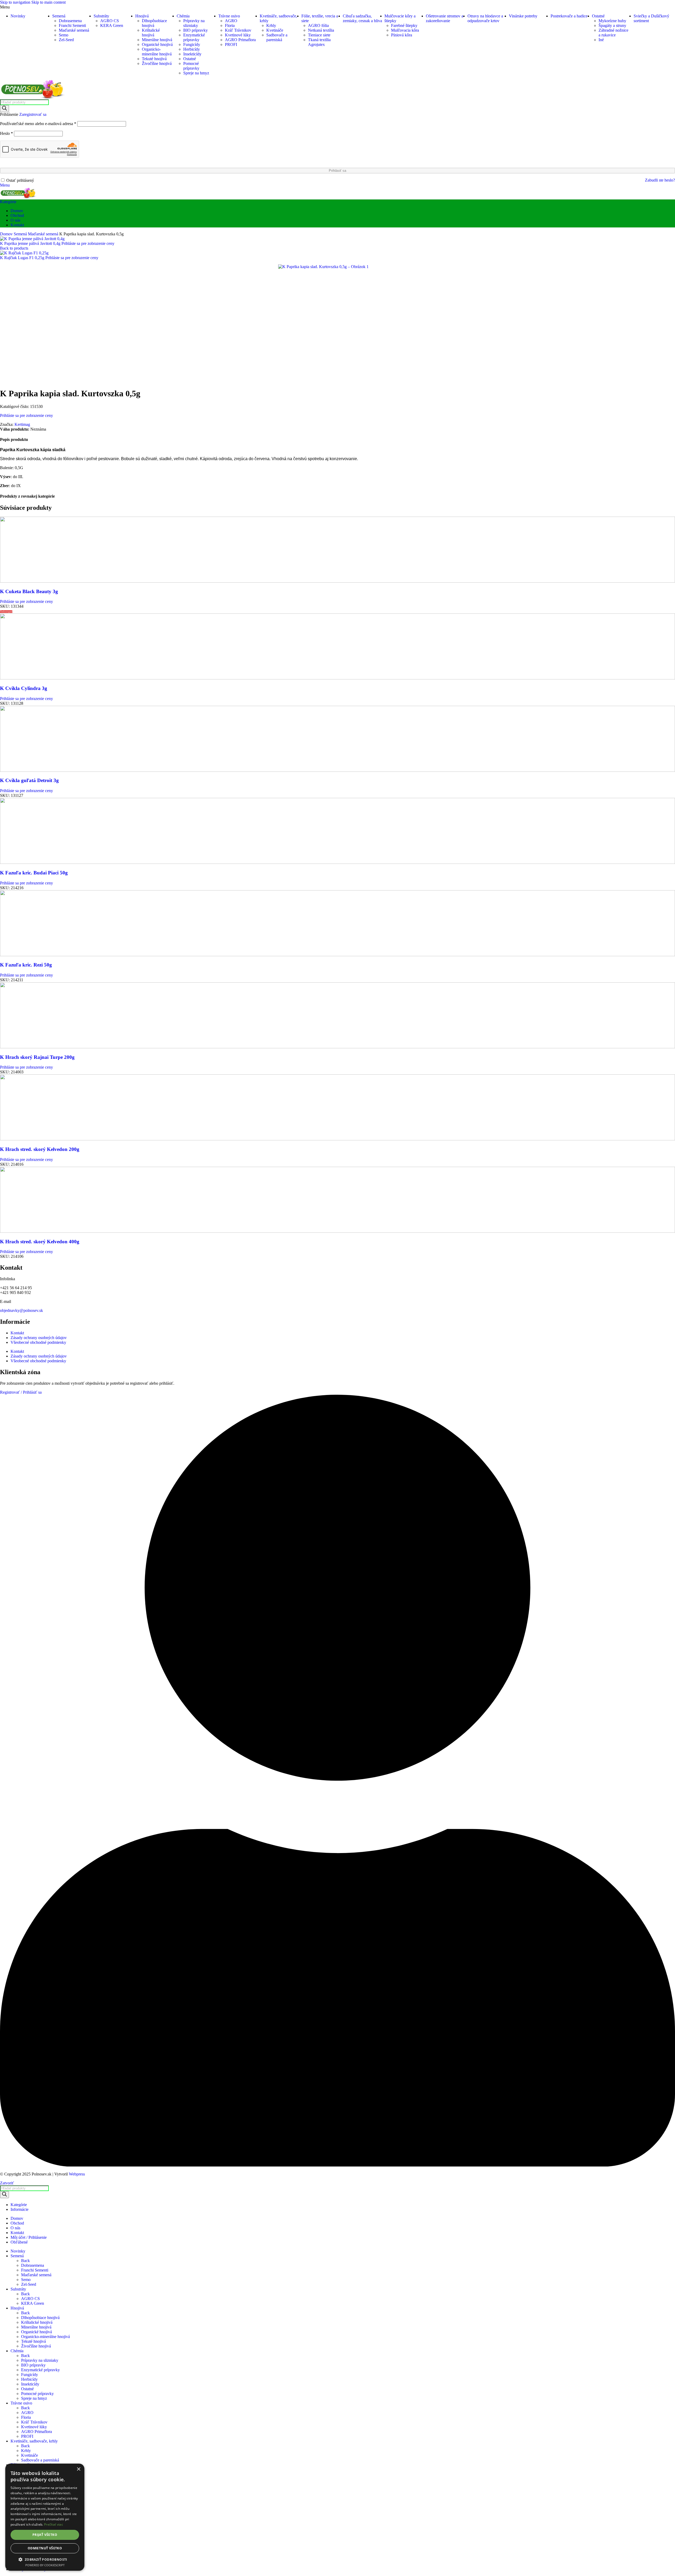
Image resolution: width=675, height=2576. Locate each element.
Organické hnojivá (157, 44)
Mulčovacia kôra (405, 30)
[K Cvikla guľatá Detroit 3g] (337, 770)
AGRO (231, 21)
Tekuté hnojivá (154, 59)
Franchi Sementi (72, 25)
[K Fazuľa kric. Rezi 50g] (337, 955)
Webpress (77, 2174)
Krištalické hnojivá (151, 33)
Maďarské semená (74, 30)
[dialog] (45, 2517)
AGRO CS (110, 21)
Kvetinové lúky (238, 35)
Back (25, 2261)
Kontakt (17, 1333)
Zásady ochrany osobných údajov (39, 1338)
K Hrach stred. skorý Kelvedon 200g (40, 1149)
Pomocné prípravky (191, 66)
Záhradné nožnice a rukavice (613, 33)
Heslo (6, 133)
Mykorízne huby (612, 21)
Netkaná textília (321, 30)
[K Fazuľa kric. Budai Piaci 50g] (337, 862)
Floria (230, 25)
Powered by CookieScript (45, 2565)
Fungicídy (192, 44)
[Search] (4, 109)
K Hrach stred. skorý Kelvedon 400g (40, 1242)
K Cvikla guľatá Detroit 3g (29, 780)
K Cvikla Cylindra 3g (24, 688)
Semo (64, 35)
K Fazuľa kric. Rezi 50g (26, 965)
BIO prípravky (196, 30)
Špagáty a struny (612, 25)
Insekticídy (192, 54)
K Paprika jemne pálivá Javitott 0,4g (31, 243)
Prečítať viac (54, 2524)
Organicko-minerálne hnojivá (157, 52)
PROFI (231, 44)
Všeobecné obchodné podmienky (38, 1342)
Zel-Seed (66, 40)
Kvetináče (275, 30)
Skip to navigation (16, 2)
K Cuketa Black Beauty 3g (29, 591)
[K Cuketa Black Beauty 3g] (337, 581)
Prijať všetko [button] (45, 2535)
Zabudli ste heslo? (660, 180)
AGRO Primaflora (240, 40)
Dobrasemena (70, 21)
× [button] (78, 2469)
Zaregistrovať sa (33, 114)
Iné (601, 40)
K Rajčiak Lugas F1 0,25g (23, 258)
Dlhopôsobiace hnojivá (40, 2318)
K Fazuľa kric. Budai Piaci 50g (34, 873)
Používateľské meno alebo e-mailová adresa (38, 124)
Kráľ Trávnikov (238, 30)
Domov (7, 234)
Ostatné (190, 59)
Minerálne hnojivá (157, 40)
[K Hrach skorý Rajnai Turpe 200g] (337, 1047)
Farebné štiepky (404, 25)
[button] (45, 2559)
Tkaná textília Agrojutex (319, 42)
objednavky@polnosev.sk (21, 1310)
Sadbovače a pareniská (277, 37)
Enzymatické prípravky (194, 37)
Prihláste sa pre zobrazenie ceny (88, 243)
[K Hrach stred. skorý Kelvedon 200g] (337, 1139)
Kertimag (22, 424)
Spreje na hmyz (196, 73)
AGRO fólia (318, 25)
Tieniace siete (319, 35)
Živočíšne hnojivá (157, 63)
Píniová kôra (402, 35)
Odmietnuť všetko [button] (45, 2548)
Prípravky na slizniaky (194, 23)
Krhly (271, 25)
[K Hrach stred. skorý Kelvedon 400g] (337, 1231)
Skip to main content (49, 2)
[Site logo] (33, 97)
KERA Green (112, 25)
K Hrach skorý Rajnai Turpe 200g (37, 1057)
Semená (21, 234)
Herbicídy (192, 49)
